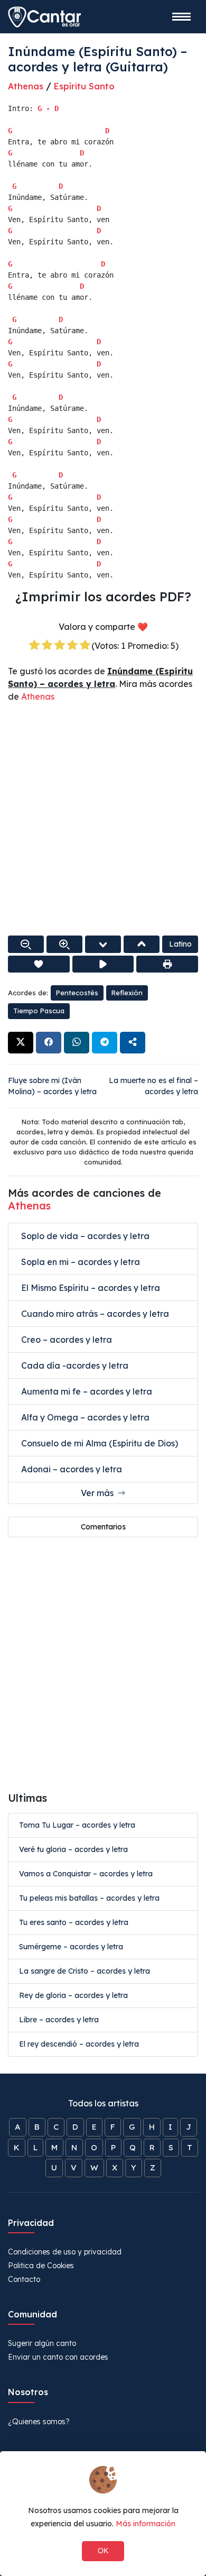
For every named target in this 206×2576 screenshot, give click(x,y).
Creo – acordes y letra (65, 1340)
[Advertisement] (103, 820)
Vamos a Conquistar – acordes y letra (86, 1874)
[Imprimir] (167, 964)
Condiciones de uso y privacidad (65, 2252)
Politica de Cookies (41, 2266)
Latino (180, 944)
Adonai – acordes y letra (71, 1469)
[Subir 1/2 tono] (142, 944)
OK (103, 2551)
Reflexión (127, 993)
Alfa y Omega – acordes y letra (84, 1417)
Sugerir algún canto (42, 2343)
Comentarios (103, 1527)
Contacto (24, 2279)
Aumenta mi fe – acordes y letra (86, 1391)
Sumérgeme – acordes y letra (71, 1947)
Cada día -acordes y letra (74, 1365)
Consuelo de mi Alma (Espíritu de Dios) (99, 1443)
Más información (146, 2524)
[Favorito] (39, 964)
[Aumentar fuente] (64, 944)
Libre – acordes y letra (59, 2020)
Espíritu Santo (84, 86)
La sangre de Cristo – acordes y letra (85, 1971)
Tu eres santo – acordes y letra (74, 1922)
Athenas (26, 86)
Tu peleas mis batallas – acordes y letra (89, 1898)
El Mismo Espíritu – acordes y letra (90, 1288)
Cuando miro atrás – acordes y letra (94, 1314)
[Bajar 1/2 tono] (103, 944)
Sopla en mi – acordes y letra (79, 1262)
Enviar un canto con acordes (58, 2357)
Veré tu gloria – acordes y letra (73, 1849)
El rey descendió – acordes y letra (79, 2044)
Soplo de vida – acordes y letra (84, 1236)
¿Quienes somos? (39, 2422)
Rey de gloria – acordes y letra (73, 1995)
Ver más (99, 1493)
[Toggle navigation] (181, 17)
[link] (21, 1043)
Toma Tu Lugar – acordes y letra (77, 1825)
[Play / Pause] (103, 964)
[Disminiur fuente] (26, 944)
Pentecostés (77, 993)
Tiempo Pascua (39, 1011)
